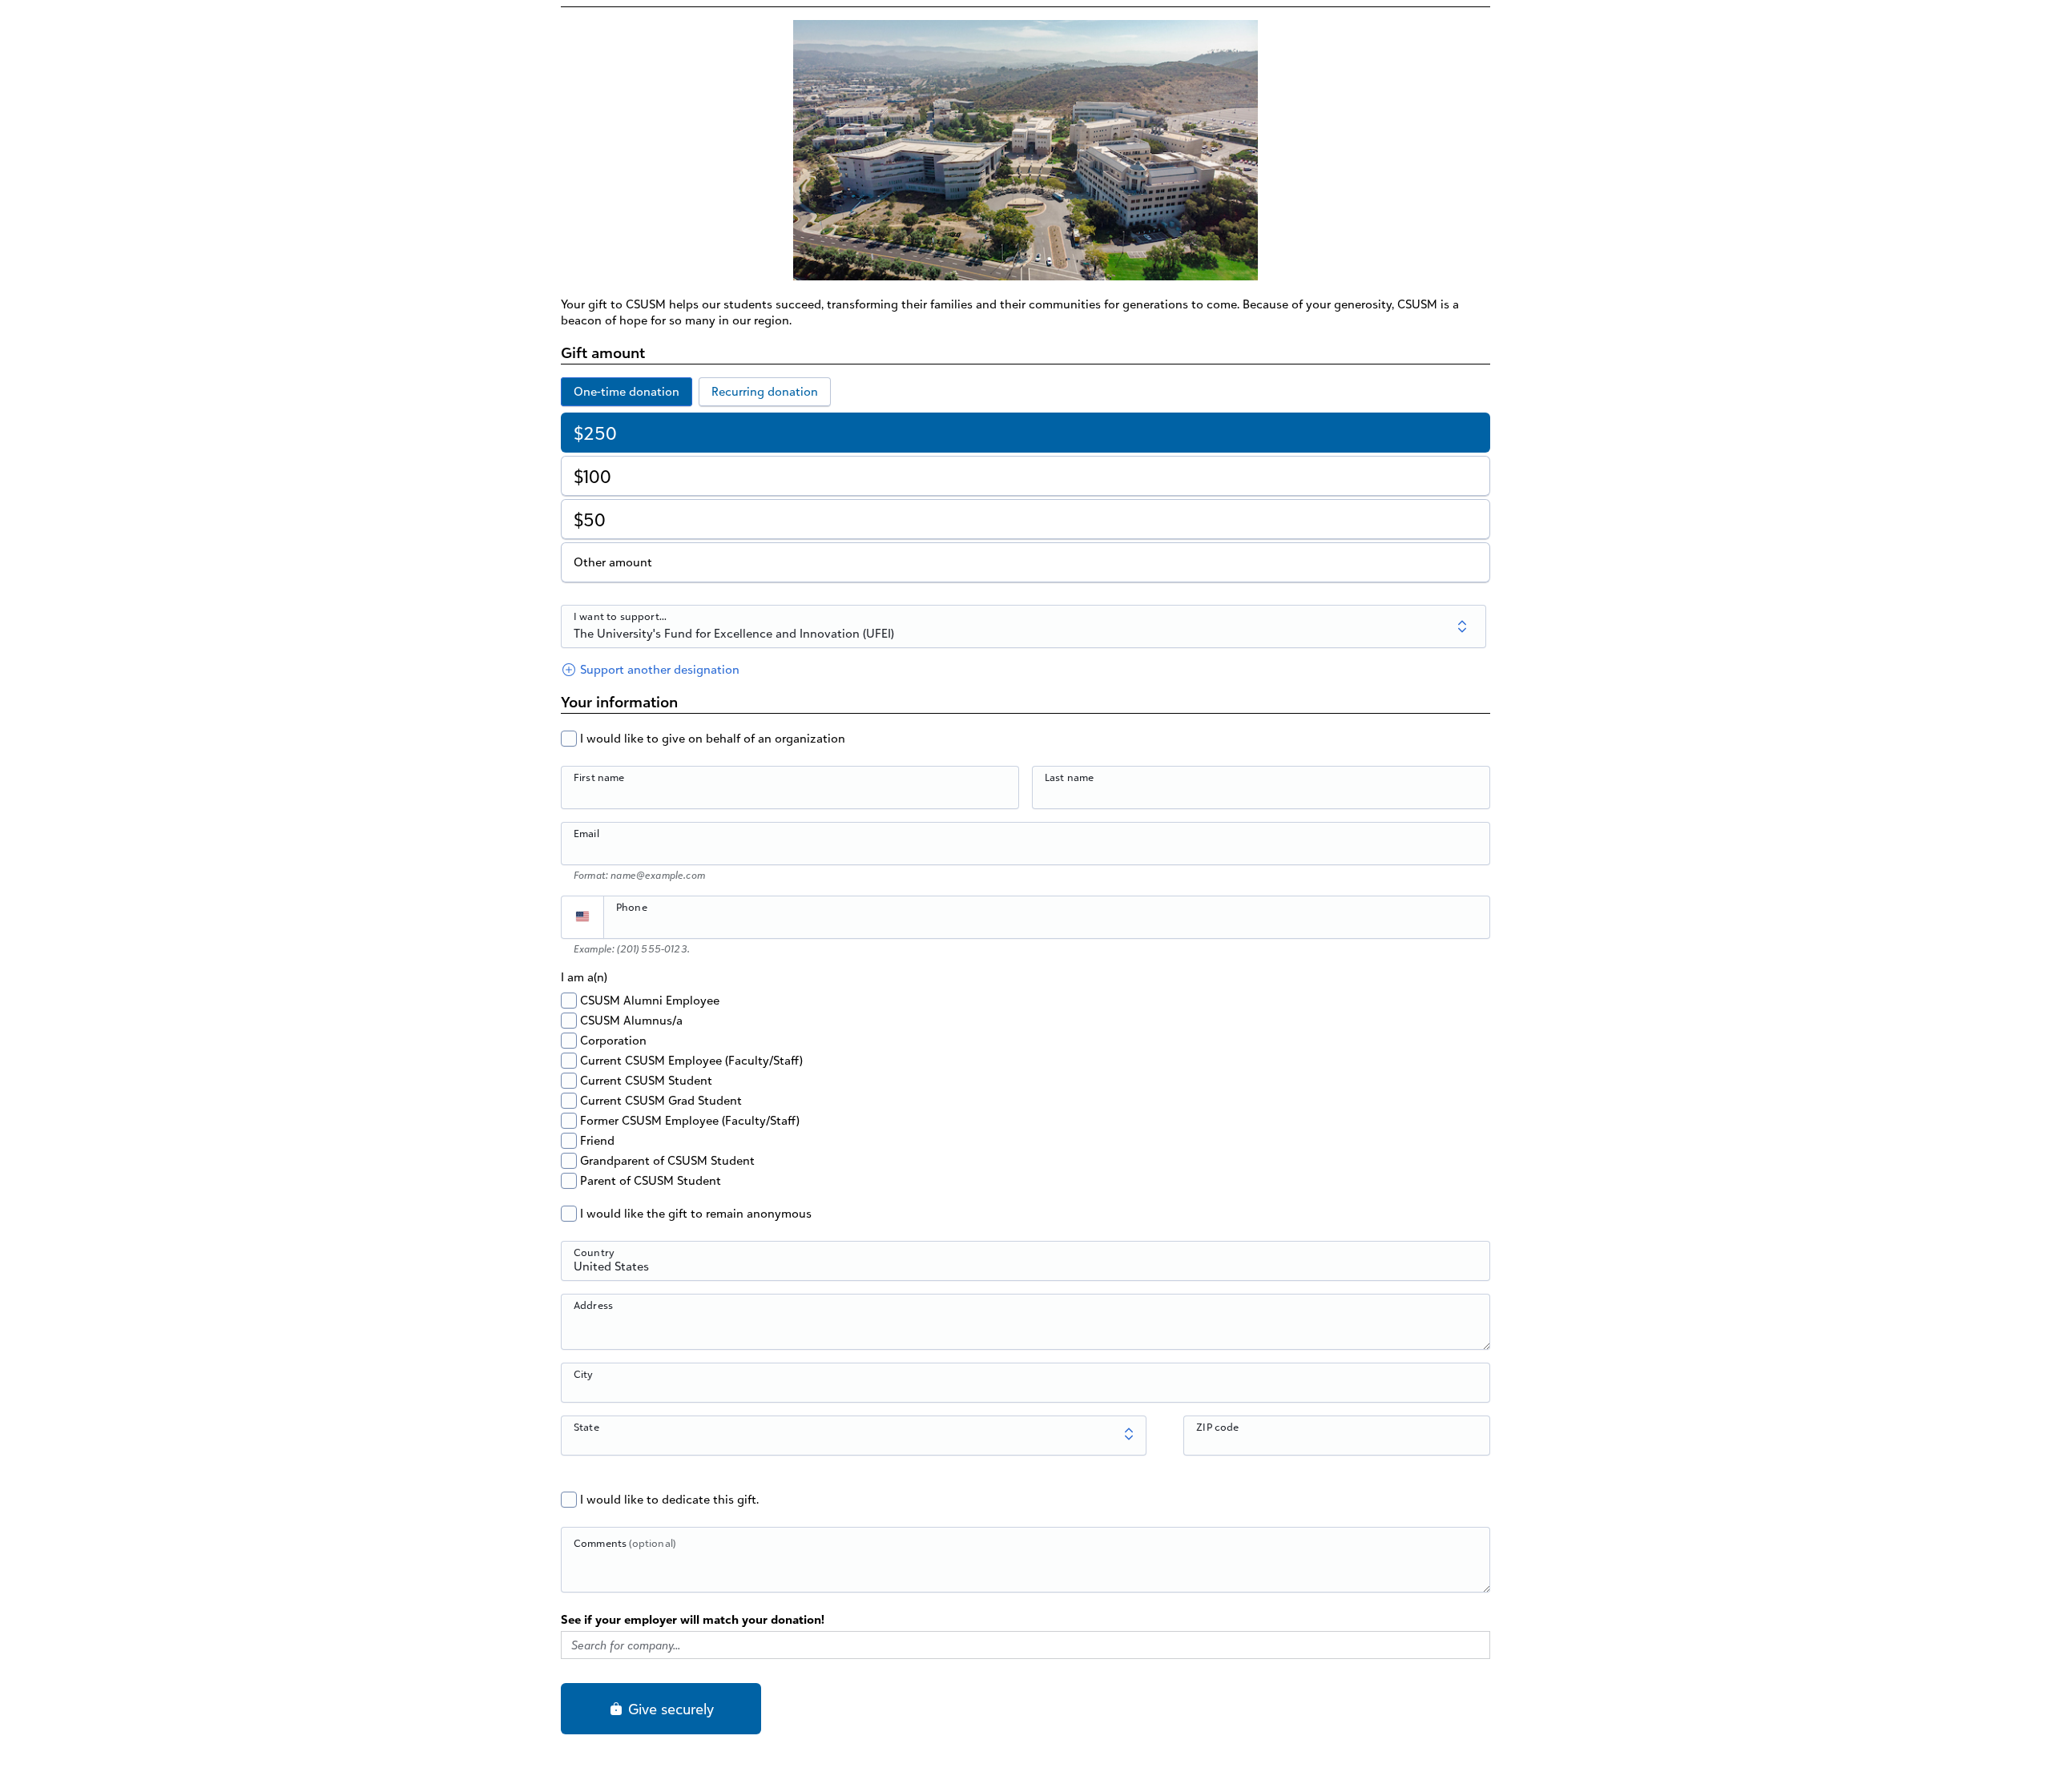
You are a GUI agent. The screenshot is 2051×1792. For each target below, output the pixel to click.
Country (594, 1252)
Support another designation (658, 669)
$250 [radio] (595, 433)
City (584, 1374)
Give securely (669, 1709)
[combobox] (1025, 1270)
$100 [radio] (592, 476)
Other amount (613, 562)
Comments (625, 1543)
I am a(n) (584, 977)
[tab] (627, 392)
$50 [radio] (590, 519)
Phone (632, 907)
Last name (1069, 777)
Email (586, 833)
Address (593, 1305)
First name (599, 777)
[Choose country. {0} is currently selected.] (582, 917)
